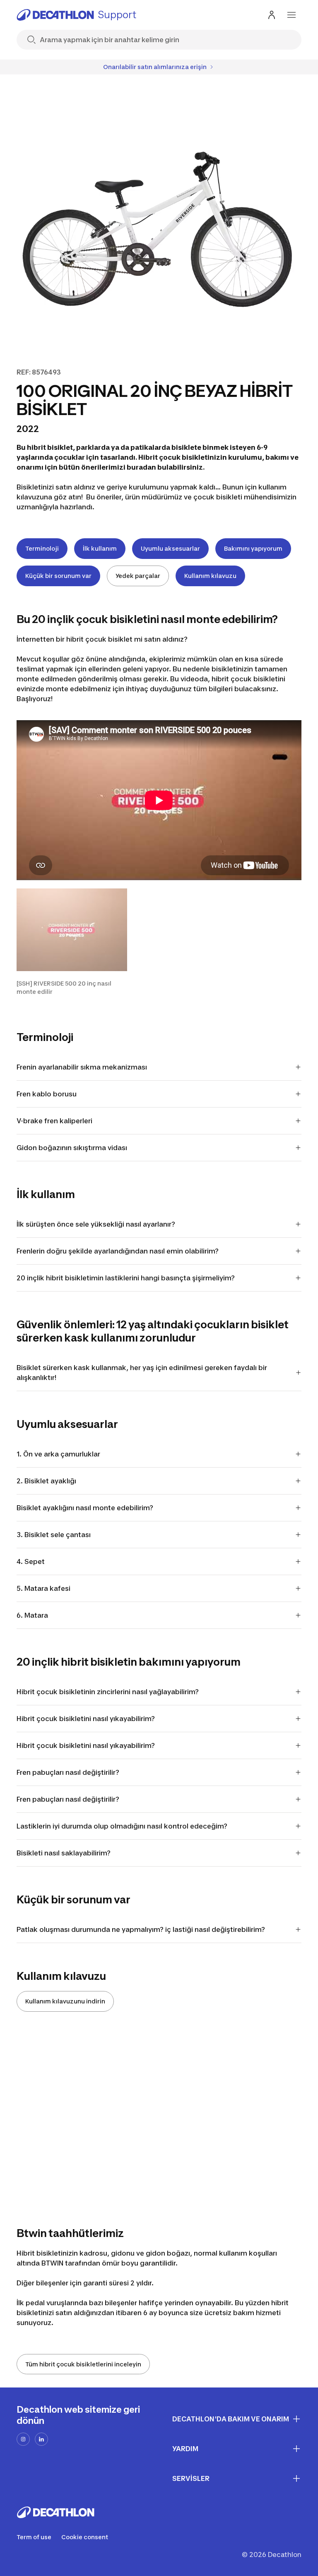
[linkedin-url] (41, 2439)
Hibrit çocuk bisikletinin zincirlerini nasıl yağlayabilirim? (108, 1692)
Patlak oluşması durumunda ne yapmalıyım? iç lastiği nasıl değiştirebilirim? (141, 1929)
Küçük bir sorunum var (58, 576)
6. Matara (32, 1615)
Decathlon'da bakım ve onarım (231, 2419)
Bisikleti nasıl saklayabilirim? (64, 1853)
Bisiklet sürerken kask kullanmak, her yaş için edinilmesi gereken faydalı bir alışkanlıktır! (142, 1373)
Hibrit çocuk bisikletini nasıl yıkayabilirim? (86, 1719)
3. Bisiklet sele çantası (54, 1535)
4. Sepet (31, 1561)
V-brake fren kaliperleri (54, 1121)
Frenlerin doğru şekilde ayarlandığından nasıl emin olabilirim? (119, 1251)
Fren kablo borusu (47, 1094)
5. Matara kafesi (43, 1588)
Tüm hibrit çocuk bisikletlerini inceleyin (83, 2364)
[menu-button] (291, 15)
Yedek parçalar (138, 576)
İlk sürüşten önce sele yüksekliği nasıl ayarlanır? (96, 1224)
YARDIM (185, 2449)
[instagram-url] (23, 2439)
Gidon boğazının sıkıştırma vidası (72, 1148)
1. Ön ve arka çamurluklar (58, 1454)
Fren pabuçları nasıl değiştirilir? (68, 1772)
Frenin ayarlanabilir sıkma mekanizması (82, 1067)
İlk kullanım (100, 548)
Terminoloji (42, 548)
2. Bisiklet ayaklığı (46, 1481)
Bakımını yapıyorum (253, 548)
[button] (72, 942)
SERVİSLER (191, 2478)
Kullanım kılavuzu (210, 576)
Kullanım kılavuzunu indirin (65, 2001)
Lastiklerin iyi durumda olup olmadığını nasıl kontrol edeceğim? (122, 1826)
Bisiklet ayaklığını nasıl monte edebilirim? (87, 1508)
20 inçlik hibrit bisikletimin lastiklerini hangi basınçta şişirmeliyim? (127, 1278)
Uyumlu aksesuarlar (170, 548)
